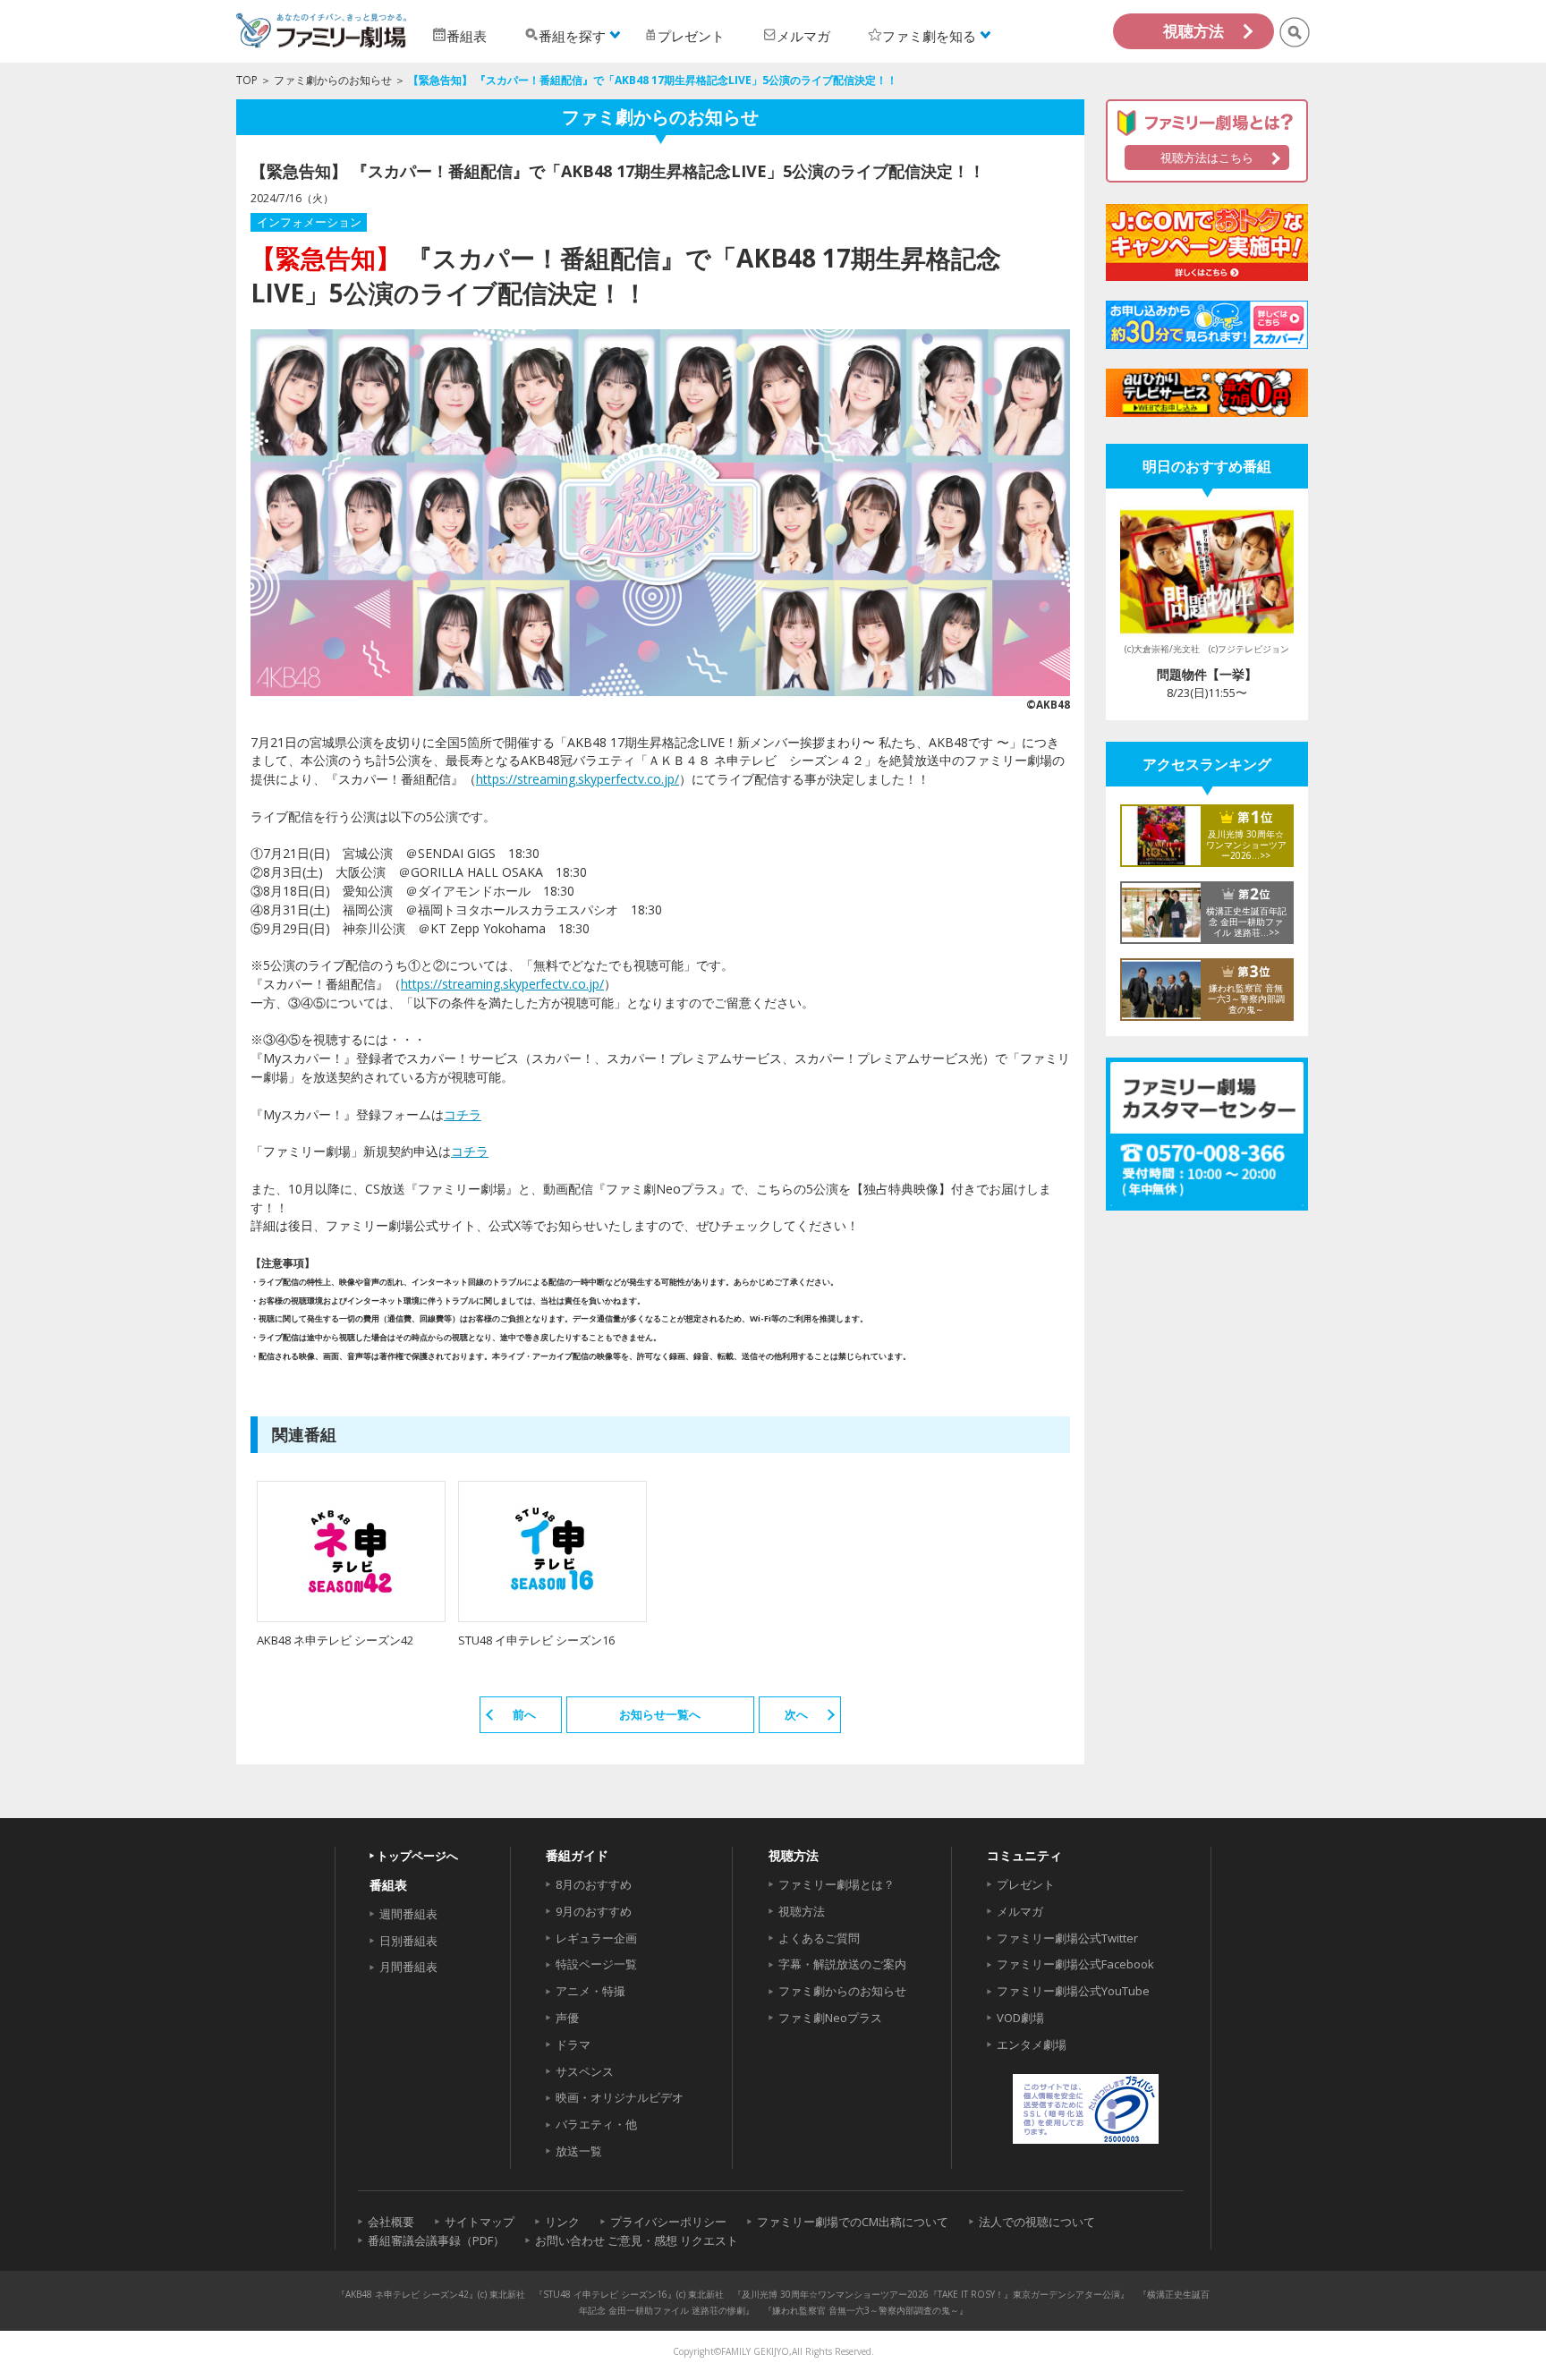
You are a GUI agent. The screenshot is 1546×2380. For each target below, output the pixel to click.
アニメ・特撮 (590, 1991)
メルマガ (1020, 1911)
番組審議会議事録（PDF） (436, 2240)
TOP (247, 80)
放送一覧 (579, 2151)
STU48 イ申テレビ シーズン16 (536, 1640)
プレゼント (1026, 1884)
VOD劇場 (1020, 2018)
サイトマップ (480, 2222)
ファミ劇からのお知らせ (333, 80)
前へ (524, 1714)
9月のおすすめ (594, 1911)
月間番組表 (408, 1967)
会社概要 (391, 2222)
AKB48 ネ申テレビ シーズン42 (335, 1640)
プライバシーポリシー (668, 2222)
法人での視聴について (1037, 2222)
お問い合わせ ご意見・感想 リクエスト (637, 2240)
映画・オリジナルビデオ (620, 2097)
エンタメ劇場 (1032, 2044)
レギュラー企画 (596, 1938)
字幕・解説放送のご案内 (842, 1964)
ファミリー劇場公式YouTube (1073, 1991)
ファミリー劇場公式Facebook (1075, 1964)
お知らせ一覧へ (660, 1714)
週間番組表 (408, 1914)
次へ (796, 1714)
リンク (562, 2222)
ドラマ (573, 2044)
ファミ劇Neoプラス (830, 2018)
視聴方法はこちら (1207, 157)
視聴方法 (1193, 31)
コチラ (463, 1114)
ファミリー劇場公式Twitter (1067, 1938)
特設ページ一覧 (596, 1964)
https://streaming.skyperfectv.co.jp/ (578, 779)
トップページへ (417, 1856)
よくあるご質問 (819, 1938)
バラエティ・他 (596, 2124)
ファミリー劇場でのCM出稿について (853, 2222)
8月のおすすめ (594, 1884)
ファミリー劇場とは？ (837, 1884)
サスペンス (585, 2071)
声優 (567, 2018)
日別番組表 (408, 1941)
